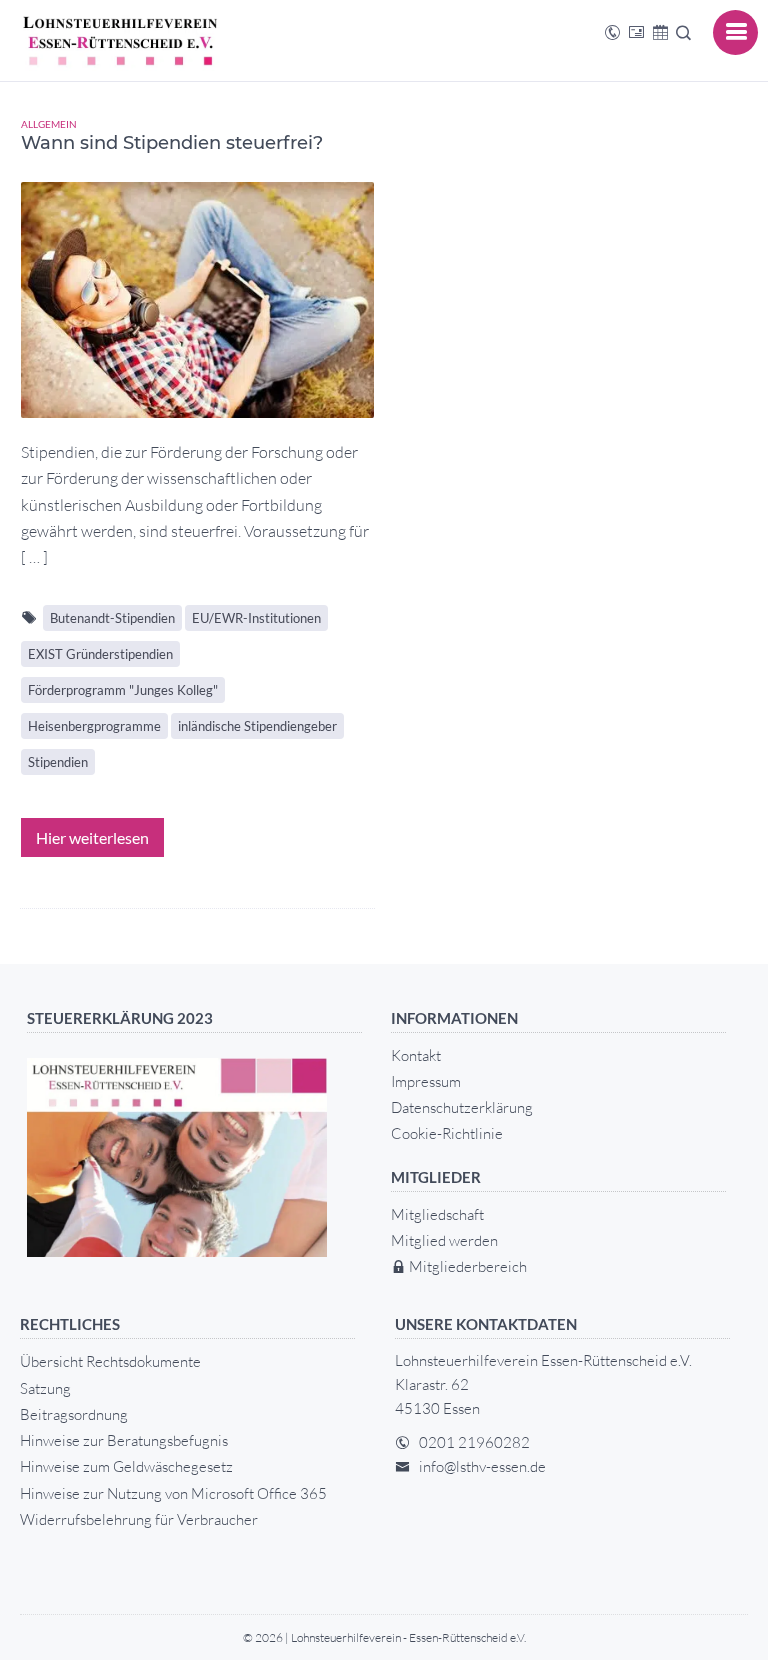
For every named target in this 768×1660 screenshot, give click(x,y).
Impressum (426, 1081)
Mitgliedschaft (437, 1214)
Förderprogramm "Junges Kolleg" (123, 690)
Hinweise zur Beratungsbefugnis (124, 1440)
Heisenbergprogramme (94, 726)
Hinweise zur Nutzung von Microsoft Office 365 (173, 1493)
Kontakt (416, 1055)
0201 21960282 (474, 1442)
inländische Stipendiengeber (257, 726)
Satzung (45, 1388)
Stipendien (58, 762)
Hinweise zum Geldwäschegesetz (126, 1466)
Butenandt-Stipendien (112, 618)
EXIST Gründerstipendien (100, 654)
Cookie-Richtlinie (447, 1133)
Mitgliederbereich (466, 1266)
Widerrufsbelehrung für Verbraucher (139, 1519)
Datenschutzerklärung (462, 1107)
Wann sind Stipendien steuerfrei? (172, 143)
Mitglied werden (444, 1240)
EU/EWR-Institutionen (256, 618)
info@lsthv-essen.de (482, 1466)
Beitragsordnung (74, 1414)
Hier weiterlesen (92, 837)
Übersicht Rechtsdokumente (110, 1361)
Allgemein (49, 124)
